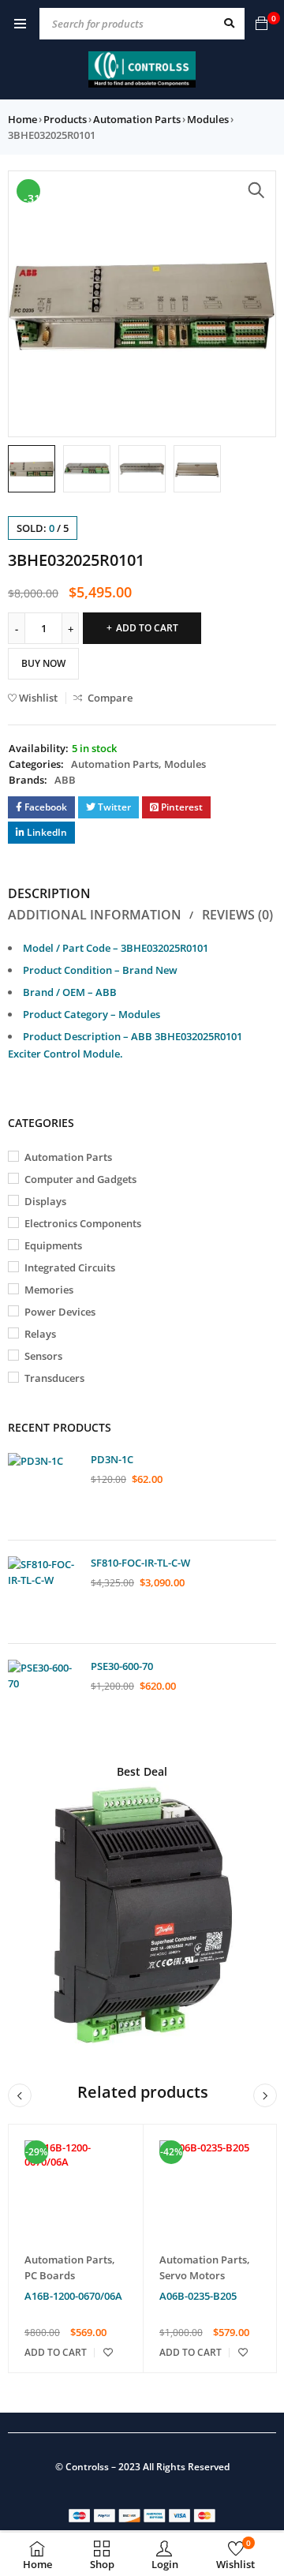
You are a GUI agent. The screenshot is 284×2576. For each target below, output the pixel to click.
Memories (49, 1290)
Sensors (43, 1356)
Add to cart (147, 628)
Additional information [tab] (95, 915)
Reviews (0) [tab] (237, 915)
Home (22, 119)
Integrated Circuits (70, 1267)
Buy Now (43, 663)
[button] (256, 190)
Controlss (87, 2467)
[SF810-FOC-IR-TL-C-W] (43, 1592)
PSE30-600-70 (122, 1666)
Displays (45, 1201)
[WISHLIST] (108, 2353)
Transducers (54, 1378)
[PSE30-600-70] (43, 1695)
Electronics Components (83, 1223)
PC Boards (50, 2275)
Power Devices (60, 1312)
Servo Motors (192, 2275)
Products (65, 119)
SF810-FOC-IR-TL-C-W (140, 1563)
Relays (40, 1334)
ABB (65, 780)
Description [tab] (49, 893)
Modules (208, 119)
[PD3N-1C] (43, 1488)
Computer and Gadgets (80, 1179)
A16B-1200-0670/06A (73, 2296)
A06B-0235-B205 (198, 2296)
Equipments (53, 1245)
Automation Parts (137, 119)
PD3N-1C (112, 1459)
